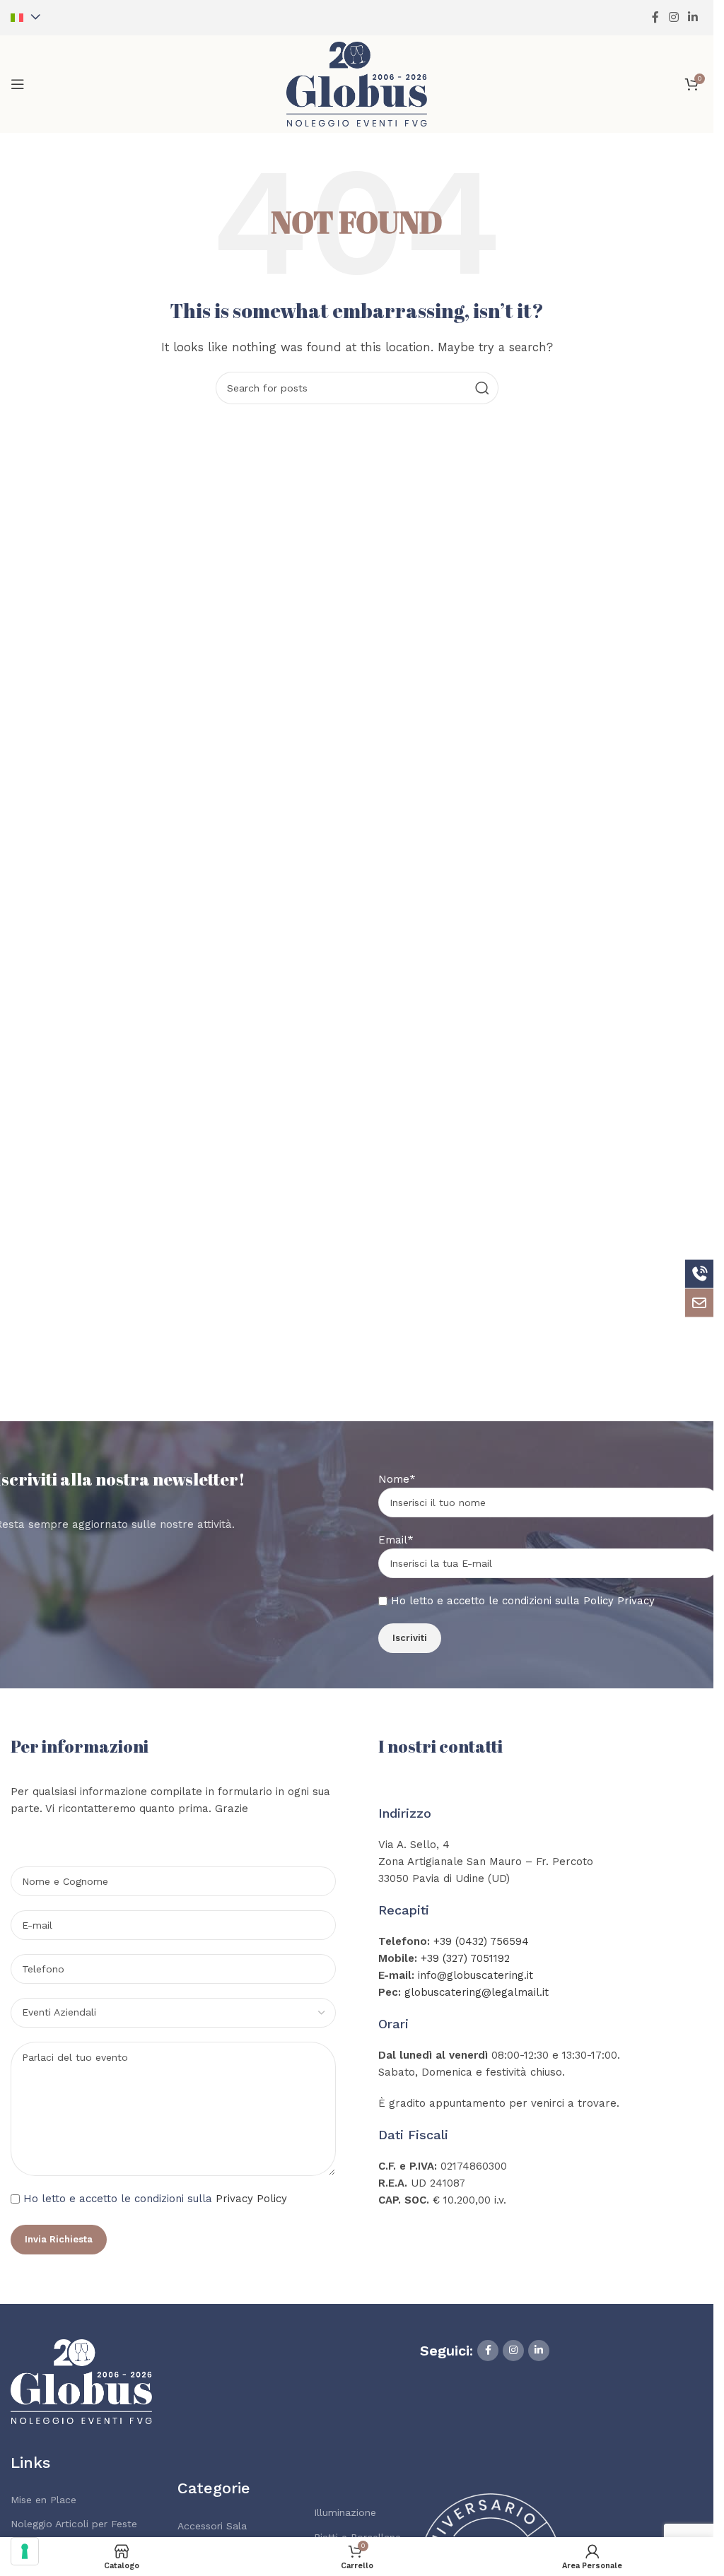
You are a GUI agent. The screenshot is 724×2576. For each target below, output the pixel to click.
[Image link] (81, 2380)
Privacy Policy (251, 2199)
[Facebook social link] (655, 17)
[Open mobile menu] (18, 84)
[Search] (482, 388)
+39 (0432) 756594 (481, 1941)
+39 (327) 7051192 (465, 1958)
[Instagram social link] (673, 17)
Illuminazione (345, 2512)
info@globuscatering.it (475, 1975)
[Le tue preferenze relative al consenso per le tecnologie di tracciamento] (25, 2551)
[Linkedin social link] (693, 17)
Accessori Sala (212, 2526)
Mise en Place (43, 2500)
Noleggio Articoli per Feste (74, 2524)
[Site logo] (357, 83)
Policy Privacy (619, 1601)
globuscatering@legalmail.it (477, 1992)
